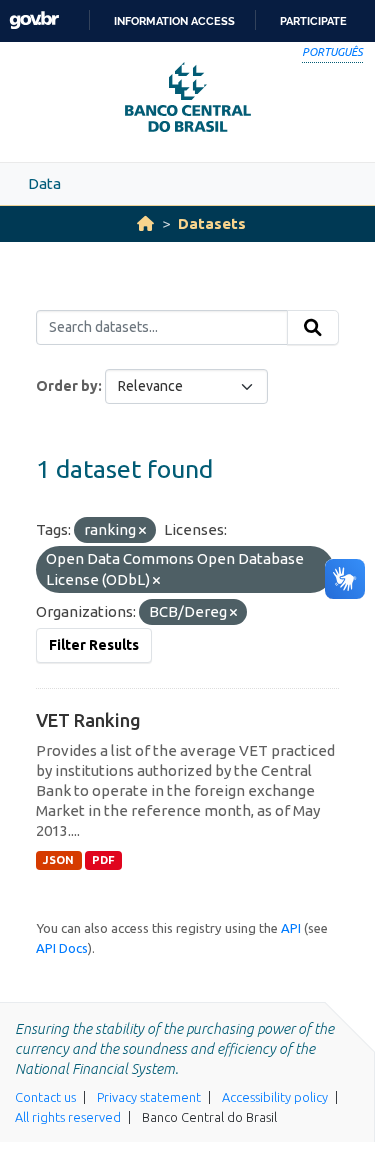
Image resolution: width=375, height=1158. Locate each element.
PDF (103, 860)
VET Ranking (88, 720)
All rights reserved (68, 1117)
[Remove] (142, 531)
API (291, 928)
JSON (58, 860)
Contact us (45, 1097)
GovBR (34, 20)
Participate (313, 21)
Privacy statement (149, 1097)
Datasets (212, 223)
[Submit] (313, 328)
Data (44, 183)
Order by (67, 386)
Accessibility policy (275, 1097)
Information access (174, 21)
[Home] (145, 223)
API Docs (62, 948)
